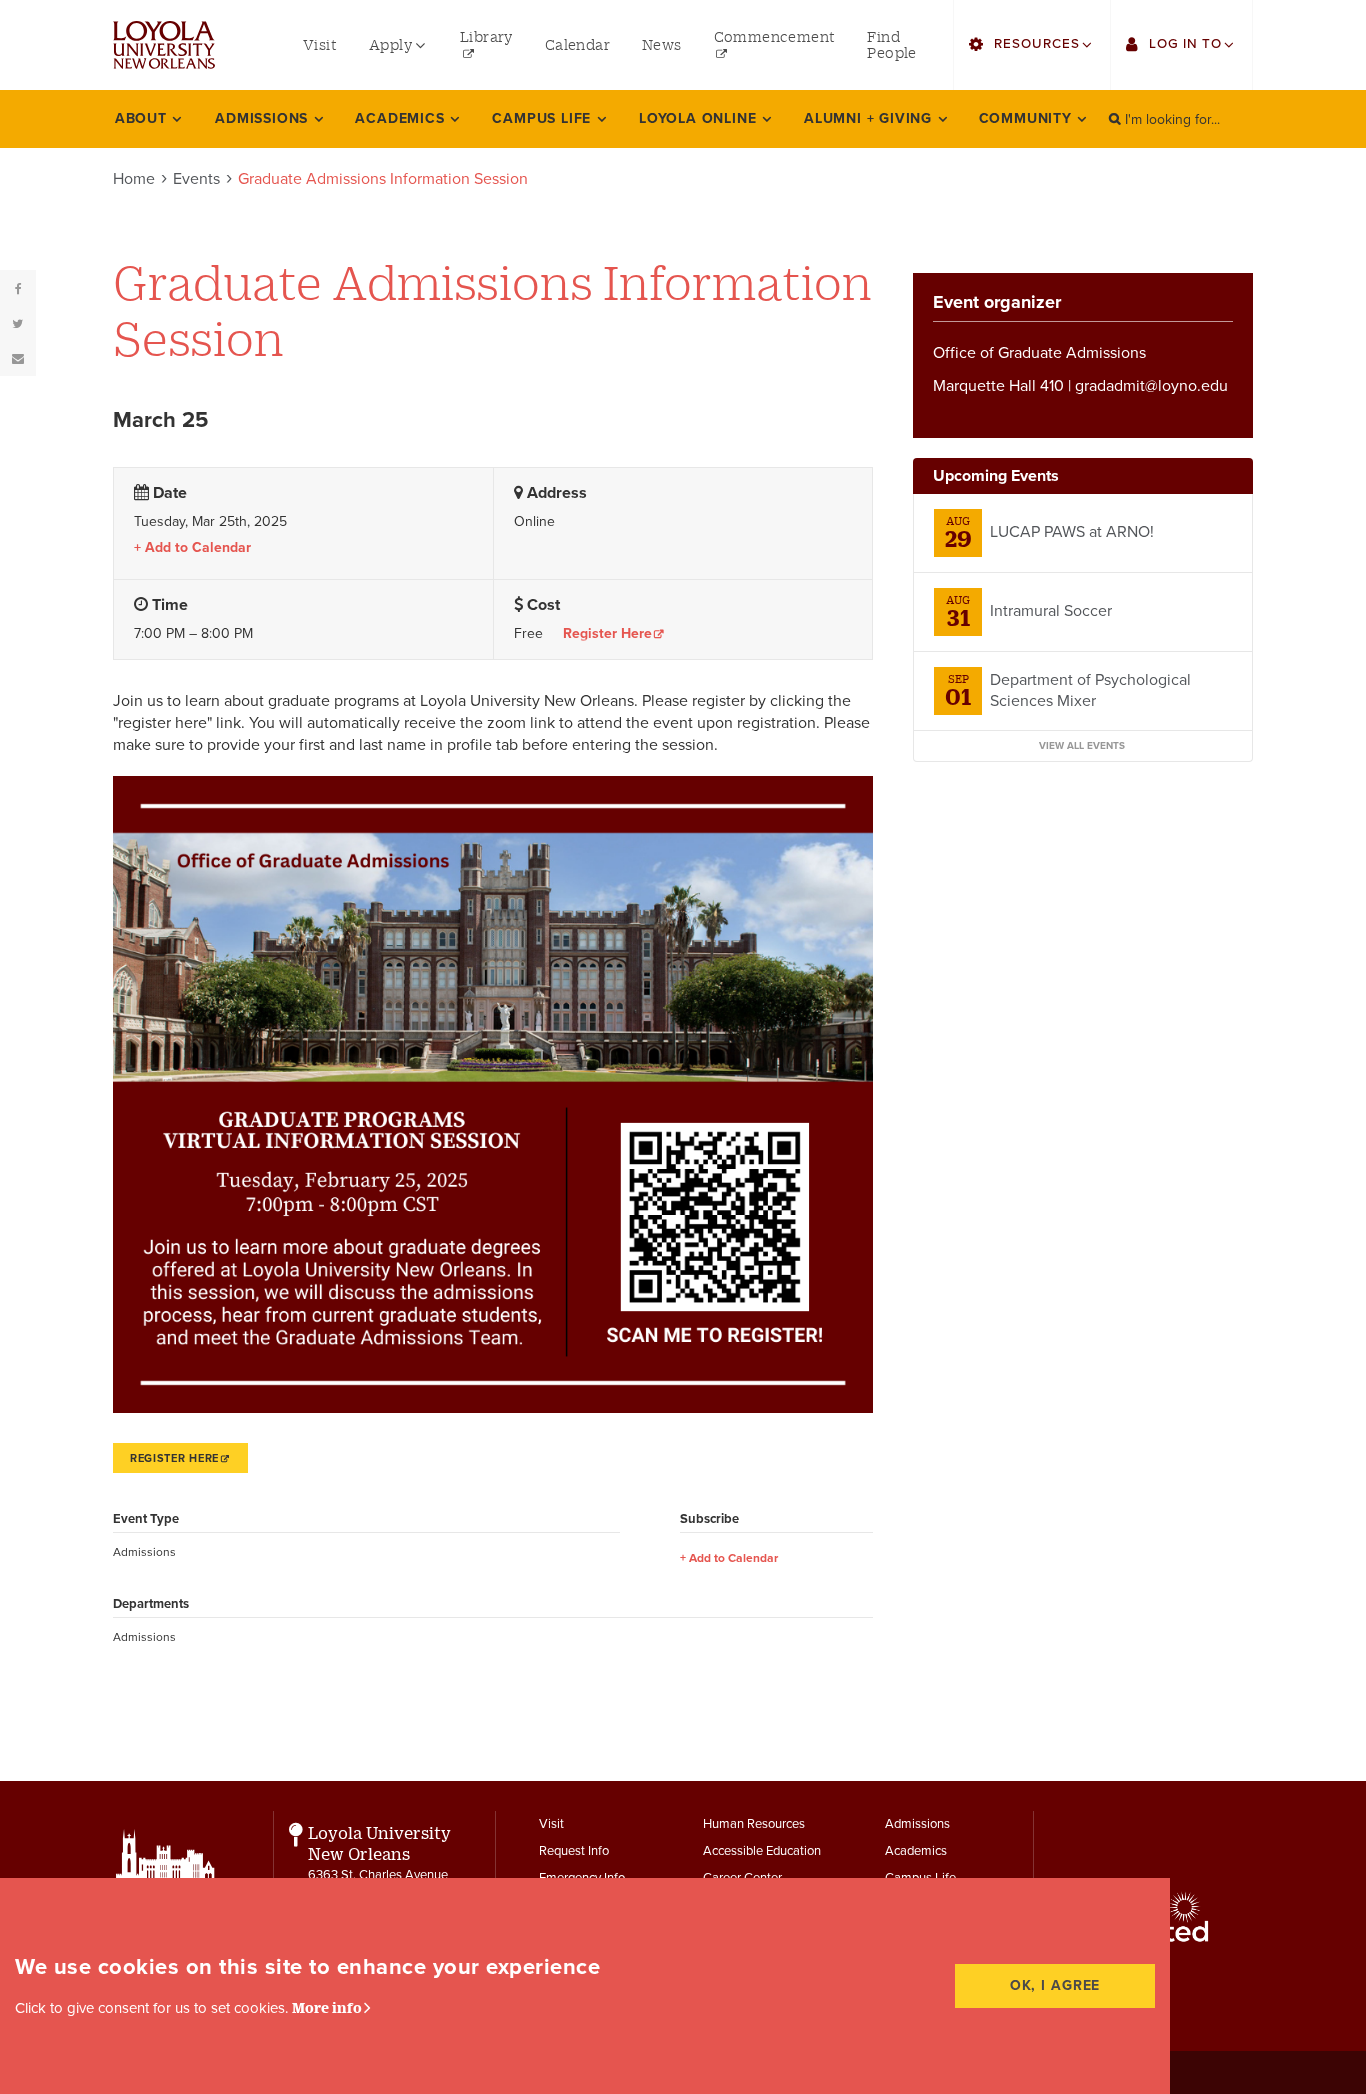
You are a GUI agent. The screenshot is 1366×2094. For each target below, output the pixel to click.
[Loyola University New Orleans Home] (164, 45)
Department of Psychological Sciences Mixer (1090, 690)
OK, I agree (1055, 1985)
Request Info (574, 1851)
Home (134, 179)
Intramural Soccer (1051, 611)
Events (196, 179)
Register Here (607, 634)
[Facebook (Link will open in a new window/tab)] (18, 288)
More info (327, 2007)
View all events (1082, 746)
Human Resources (754, 1824)
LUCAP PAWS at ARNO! (1072, 532)
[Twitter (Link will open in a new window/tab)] (18, 323)
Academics (916, 1851)
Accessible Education (762, 1851)
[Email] (18, 358)
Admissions (917, 1824)
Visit (551, 1824)
